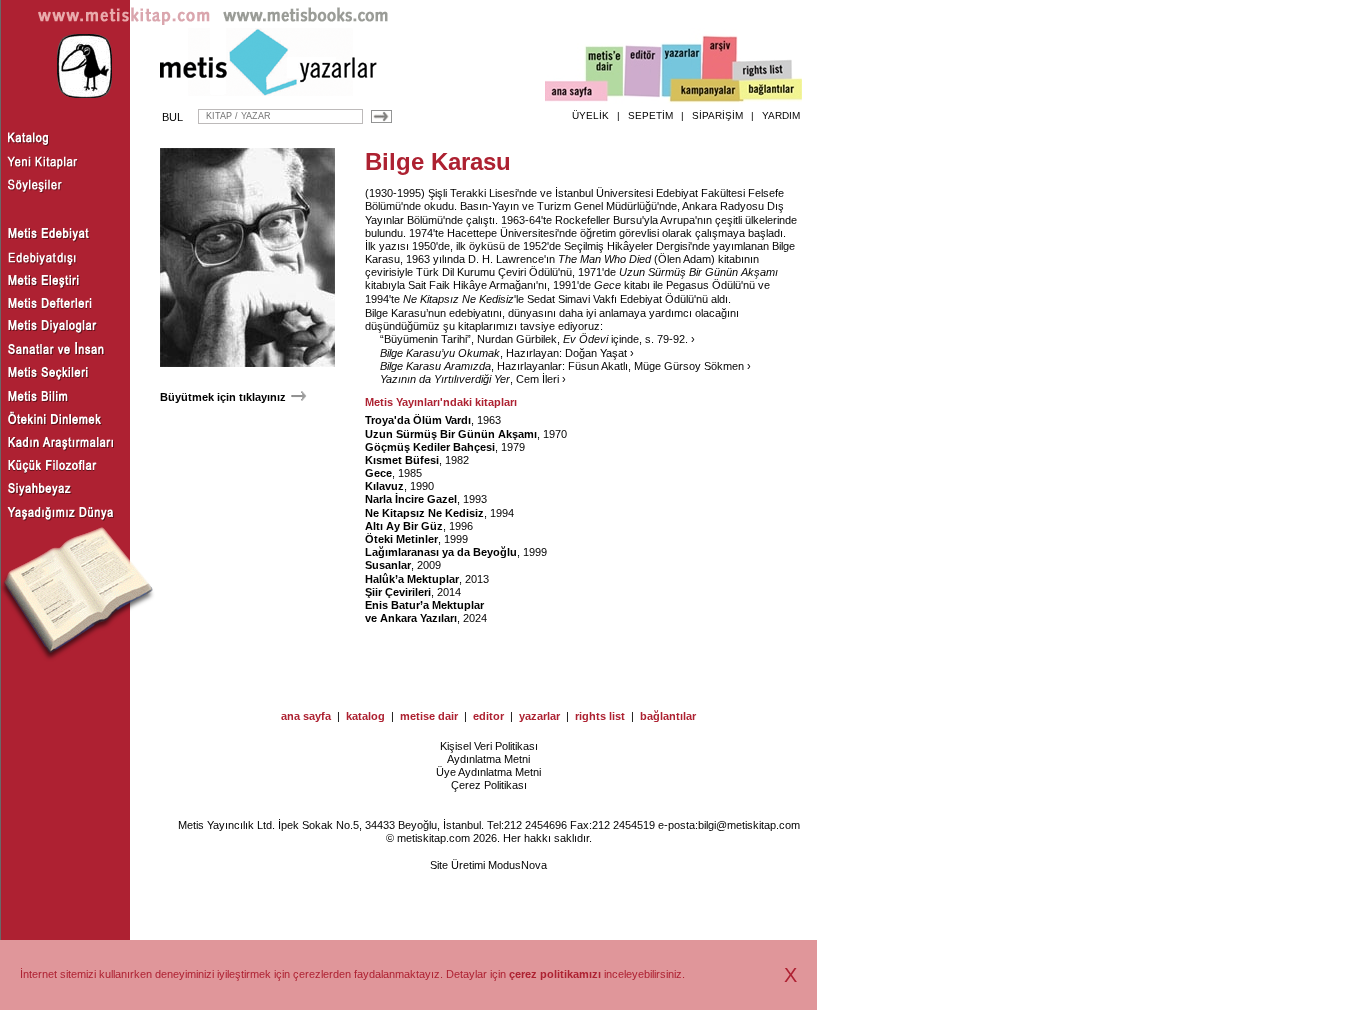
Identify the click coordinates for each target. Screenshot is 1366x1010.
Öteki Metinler (401, 539)
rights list (600, 716)
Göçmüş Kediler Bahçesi (430, 447)
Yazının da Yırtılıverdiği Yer (445, 379)
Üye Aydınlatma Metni (488, 772)
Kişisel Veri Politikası (489, 746)
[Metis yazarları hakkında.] (682, 71)
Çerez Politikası (489, 785)
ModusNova (517, 865)
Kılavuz (384, 486)
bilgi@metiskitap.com (749, 825)
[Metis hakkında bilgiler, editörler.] (605, 72)
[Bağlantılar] (771, 91)
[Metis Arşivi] (720, 67)
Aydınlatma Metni (488, 759)
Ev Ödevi (585, 339)
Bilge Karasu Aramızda (435, 366)
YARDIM (781, 115)
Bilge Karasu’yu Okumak (440, 353)
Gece (378, 473)
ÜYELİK (590, 115)
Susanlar (388, 565)
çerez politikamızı (555, 974)
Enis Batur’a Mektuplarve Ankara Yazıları (424, 611)
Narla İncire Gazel (411, 499)
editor (488, 716)
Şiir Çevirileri (398, 592)
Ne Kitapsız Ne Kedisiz (424, 513)
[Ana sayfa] (576, 93)
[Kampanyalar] (706, 91)
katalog (365, 716)
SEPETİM (650, 115)
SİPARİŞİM (717, 115)
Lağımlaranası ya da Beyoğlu (441, 552)
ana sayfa (306, 716)
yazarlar (539, 716)
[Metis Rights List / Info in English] (763, 71)
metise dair (429, 716)
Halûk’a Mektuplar (412, 579)
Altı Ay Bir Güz (404, 526)
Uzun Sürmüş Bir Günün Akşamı (451, 434)
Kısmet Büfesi (402, 460)
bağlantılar (668, 716)
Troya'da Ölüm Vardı (418, 420)
